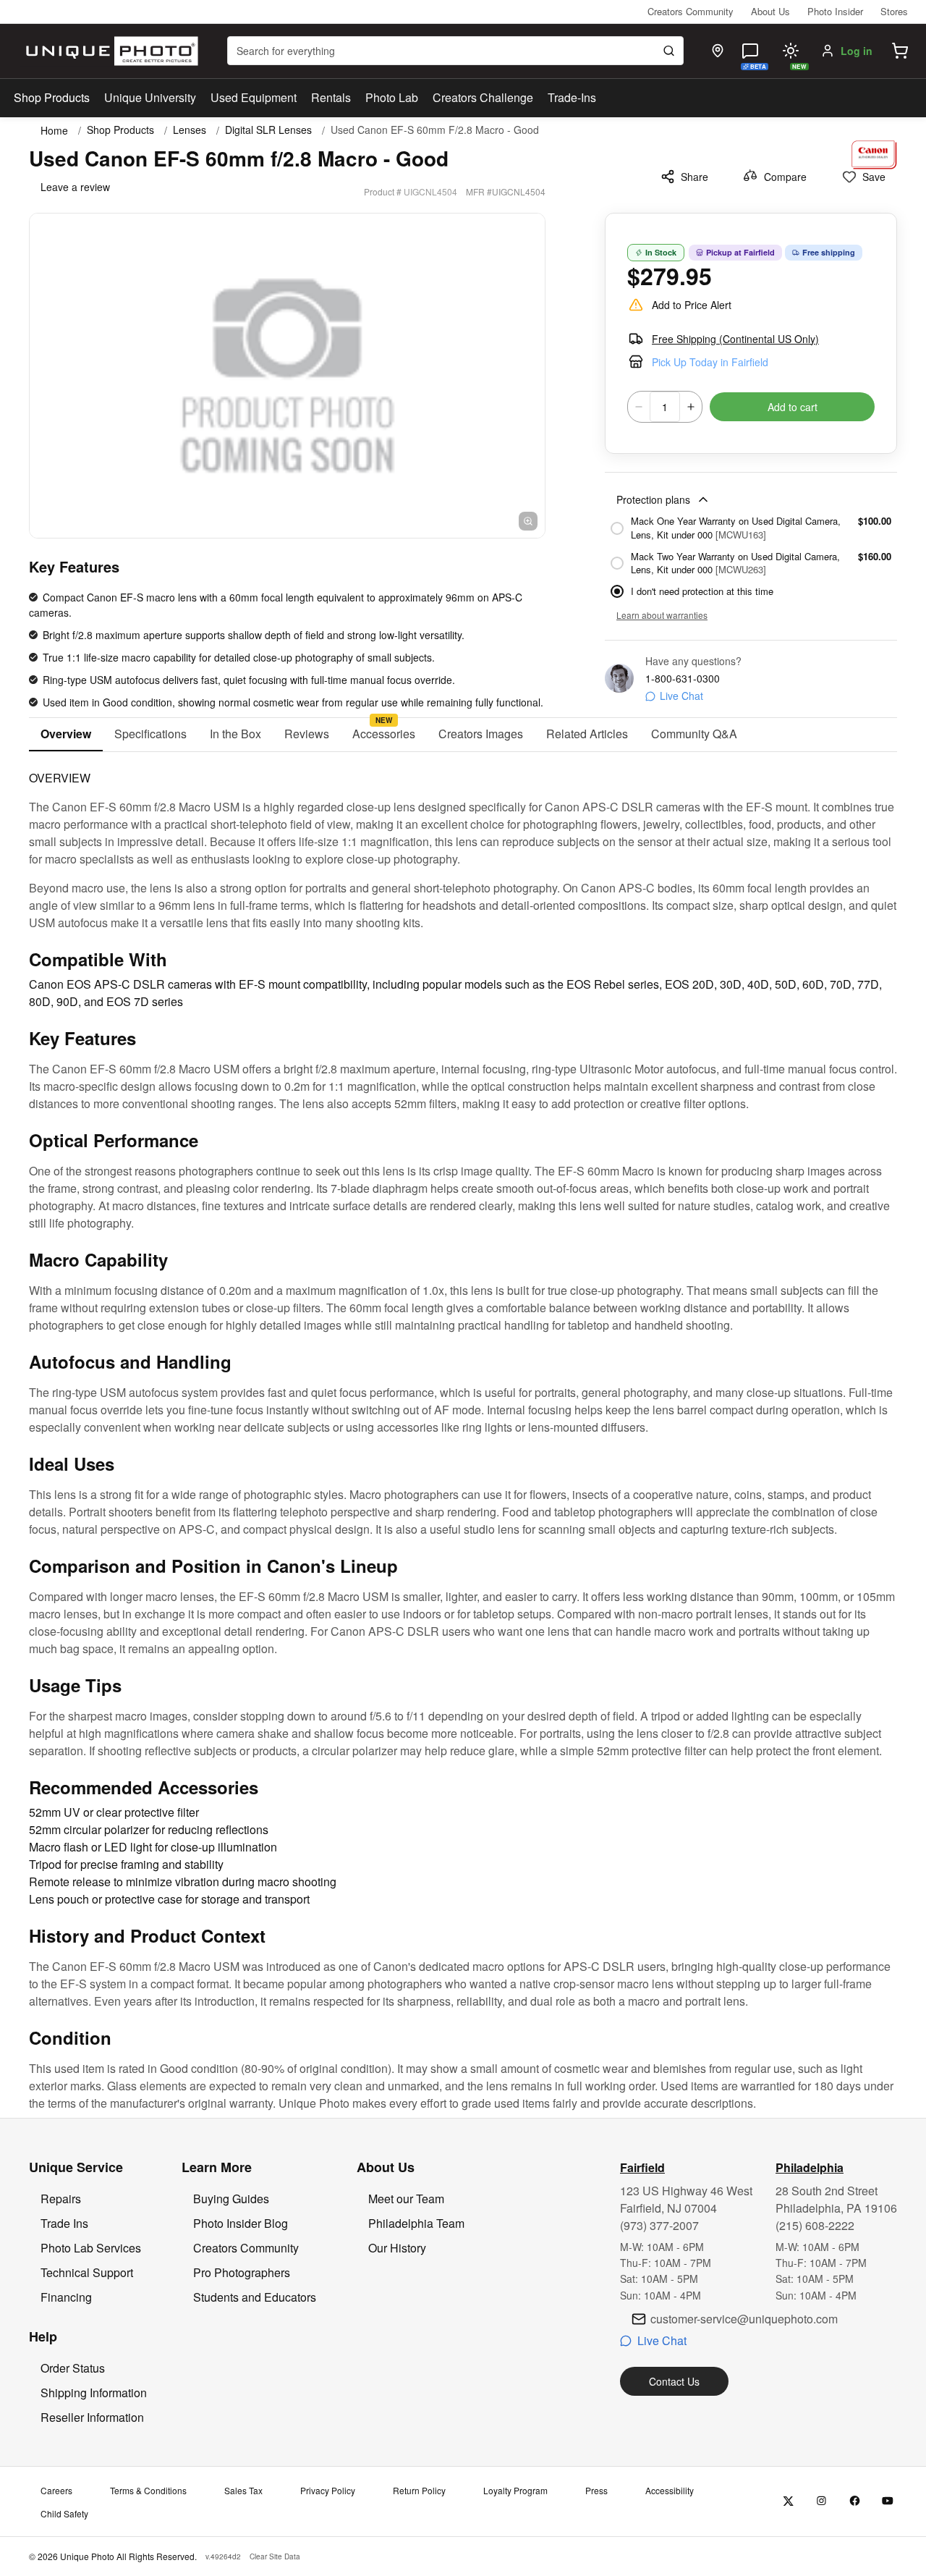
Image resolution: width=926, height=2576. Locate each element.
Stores (894, 11)
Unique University (150, 97)
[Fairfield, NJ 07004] (718, 51)
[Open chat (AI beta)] (750, 51)
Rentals (331, 97)
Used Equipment (254, 97)
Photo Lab (392, 97)
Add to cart (793, 407)
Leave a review (75, 187)
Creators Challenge (483, 97)
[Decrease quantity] (639, 407)
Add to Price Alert (692, 305)
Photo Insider (835, 11)
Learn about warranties (662, 615)
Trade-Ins (572, 97)
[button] (900, 51)
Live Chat (681, 696)
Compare (785, 177)
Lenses (190, 130)
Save (874, 177)
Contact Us (674, 2381)
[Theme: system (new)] (791, 51)
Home (54, 130)
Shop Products (52, 98)
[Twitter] (788, 2501)
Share (694, 177)
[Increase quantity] (691, 407)
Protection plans (653, 499)
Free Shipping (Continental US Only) (735, 339)
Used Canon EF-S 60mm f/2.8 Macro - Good (435, 130)
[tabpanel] (463, 1432)
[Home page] (109, 51)
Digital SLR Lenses (268, 130)
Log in (857, 51)
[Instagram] (821, 2501)
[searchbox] (455, 51)
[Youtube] (888, 2501)
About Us (770, 11)
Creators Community (691, 11)
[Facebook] (855, 2501)
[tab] (66, 735)
